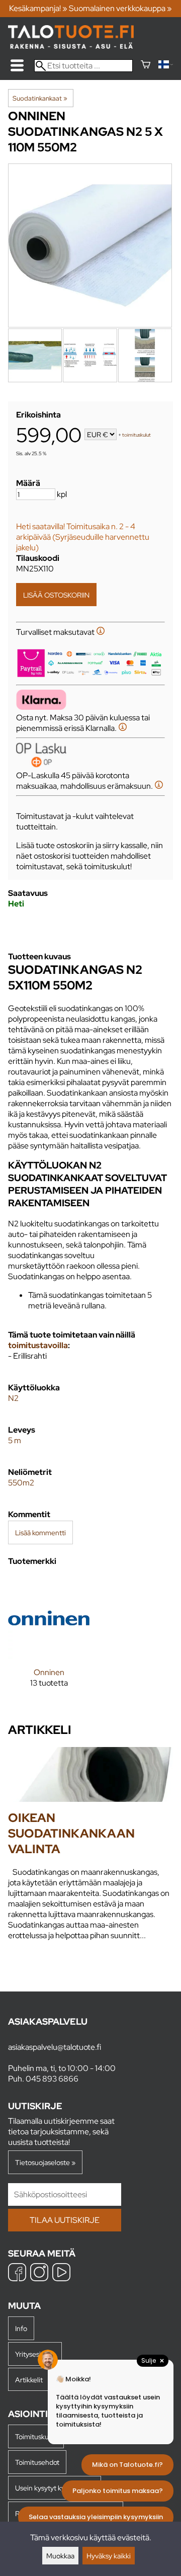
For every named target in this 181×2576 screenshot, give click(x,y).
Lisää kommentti (40, 1532)
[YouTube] (61, 2273)
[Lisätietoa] (101, 632)
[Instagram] (39, 2273)
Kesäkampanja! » (38, 8)
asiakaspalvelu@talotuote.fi (55, 2047)
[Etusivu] (71, 46)
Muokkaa (60, 2556)
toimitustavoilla (38, 1345)
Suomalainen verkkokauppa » (120, 8)
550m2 (21, 1483)
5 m (15, 1440)
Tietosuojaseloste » (45, 2162)
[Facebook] (17, 2273)
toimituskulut (137, 435)
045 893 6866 (52, 2079)
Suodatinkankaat (40, 98)
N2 (13, 1398)
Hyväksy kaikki (109, 2556)
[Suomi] (166, 66)
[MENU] (17, 65)
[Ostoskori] (146, 66)
